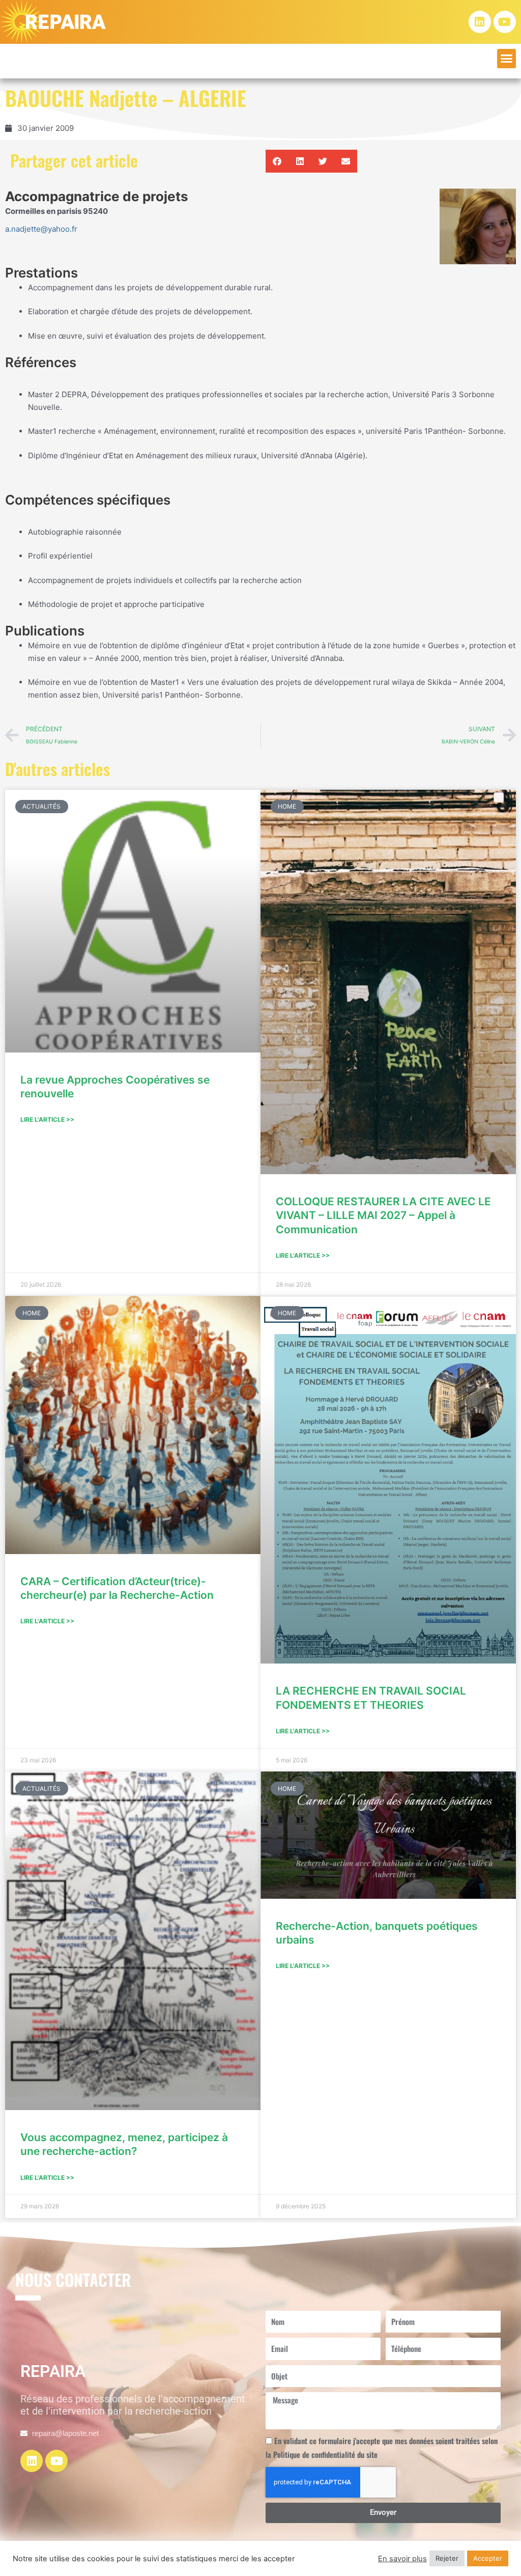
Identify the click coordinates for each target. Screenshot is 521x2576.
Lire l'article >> (47, 1119)
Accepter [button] (488, 2558)
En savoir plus (402, 2559)
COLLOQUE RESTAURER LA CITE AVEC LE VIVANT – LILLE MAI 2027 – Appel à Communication (383, 1215)
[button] (507, 59)
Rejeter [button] (447, 2558)
